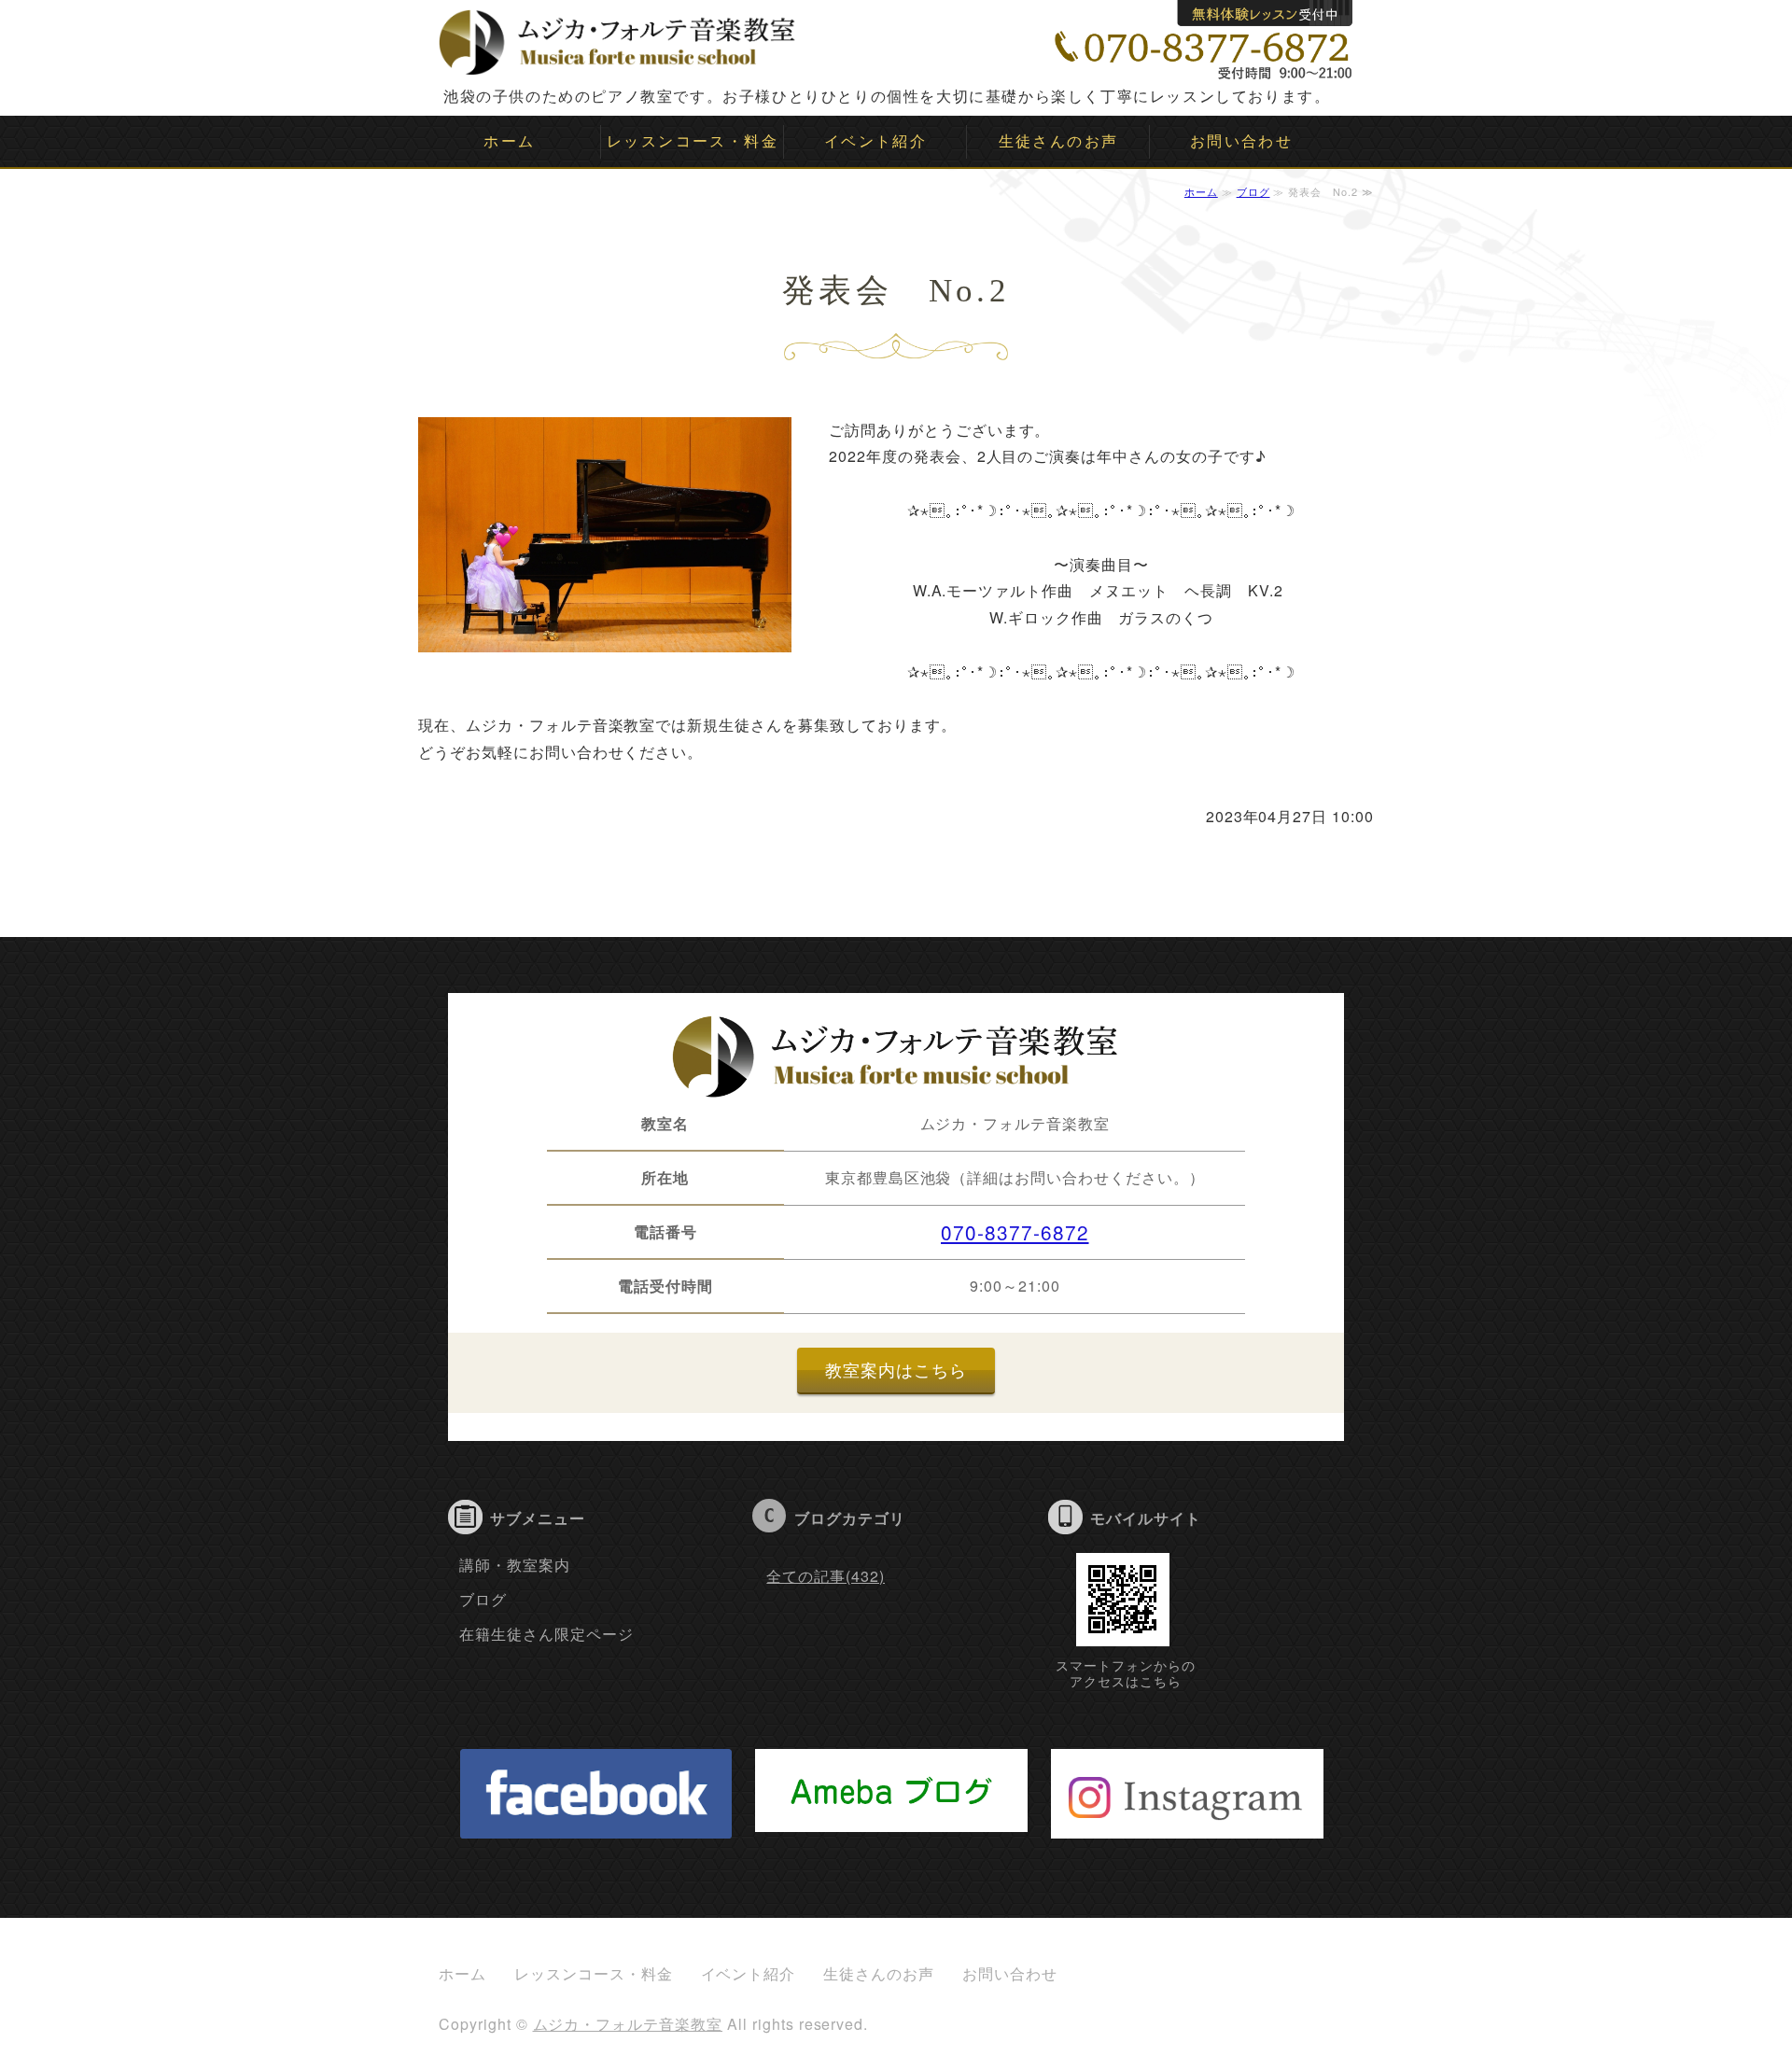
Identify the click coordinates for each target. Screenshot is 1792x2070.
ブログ (1253, 191)
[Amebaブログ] (891, 1818)
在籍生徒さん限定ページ (546, 1634)
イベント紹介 (875, 140)
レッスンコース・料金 (693, 140)
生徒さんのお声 (1059, 140)
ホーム (509, 140)
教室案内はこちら (896, 1370)
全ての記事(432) (826, 1576)
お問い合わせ (1241, 140)
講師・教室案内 (515, 1565)
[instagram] (1187, 1824)
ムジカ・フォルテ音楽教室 (628, 2024)
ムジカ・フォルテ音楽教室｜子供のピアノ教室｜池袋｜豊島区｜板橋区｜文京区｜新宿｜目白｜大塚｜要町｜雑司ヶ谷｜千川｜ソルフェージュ (618, 37)
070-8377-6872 (1015, 1232)
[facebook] (596, 1824)
